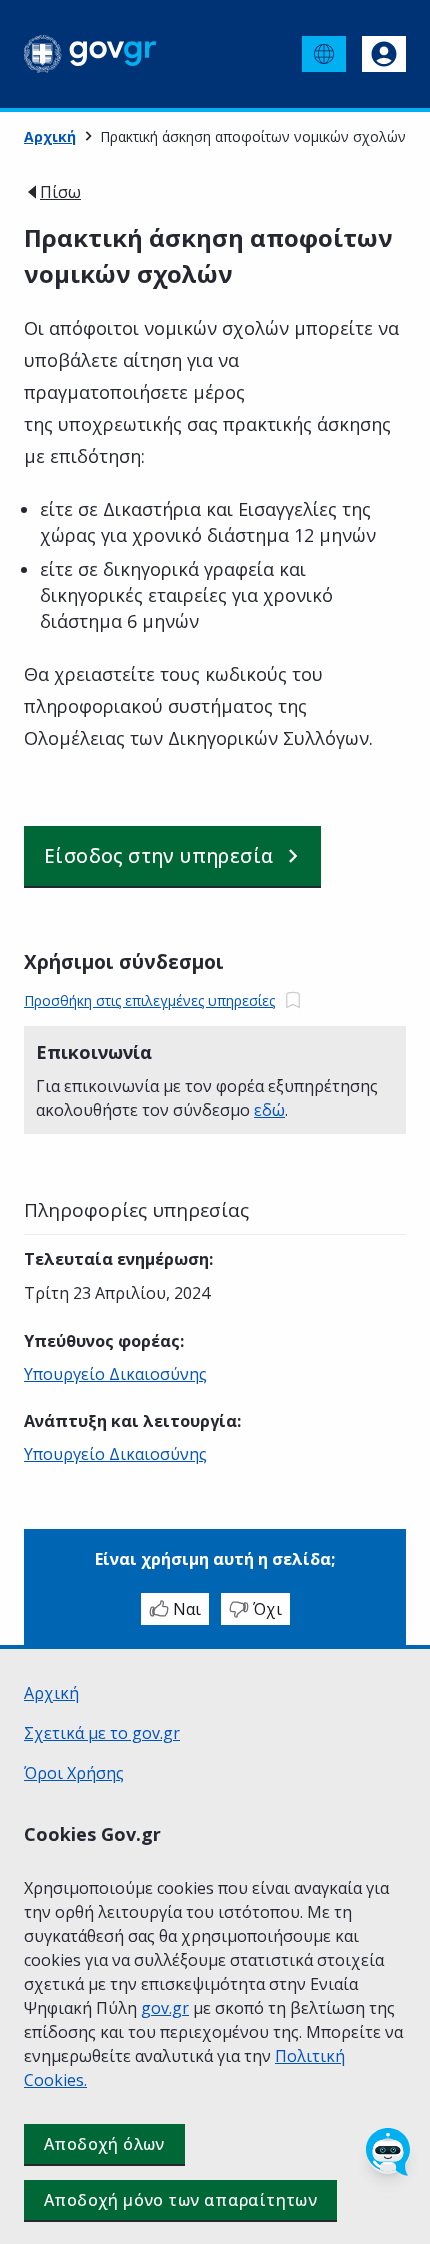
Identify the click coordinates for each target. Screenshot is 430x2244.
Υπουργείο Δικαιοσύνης (115, 1374)
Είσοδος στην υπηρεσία (158, 856)
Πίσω (60, 192)
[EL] (324, 54)
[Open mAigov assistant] (388, 2152)
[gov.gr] (90, 54)
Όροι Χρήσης (74, 1773)
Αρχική (50, 136)
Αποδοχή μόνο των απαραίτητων (180, 2200)
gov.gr (165, 2008)
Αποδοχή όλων (104, 2144)
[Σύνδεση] (384, 54)
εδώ (269, 1110)
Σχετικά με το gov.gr (102, 1733)
